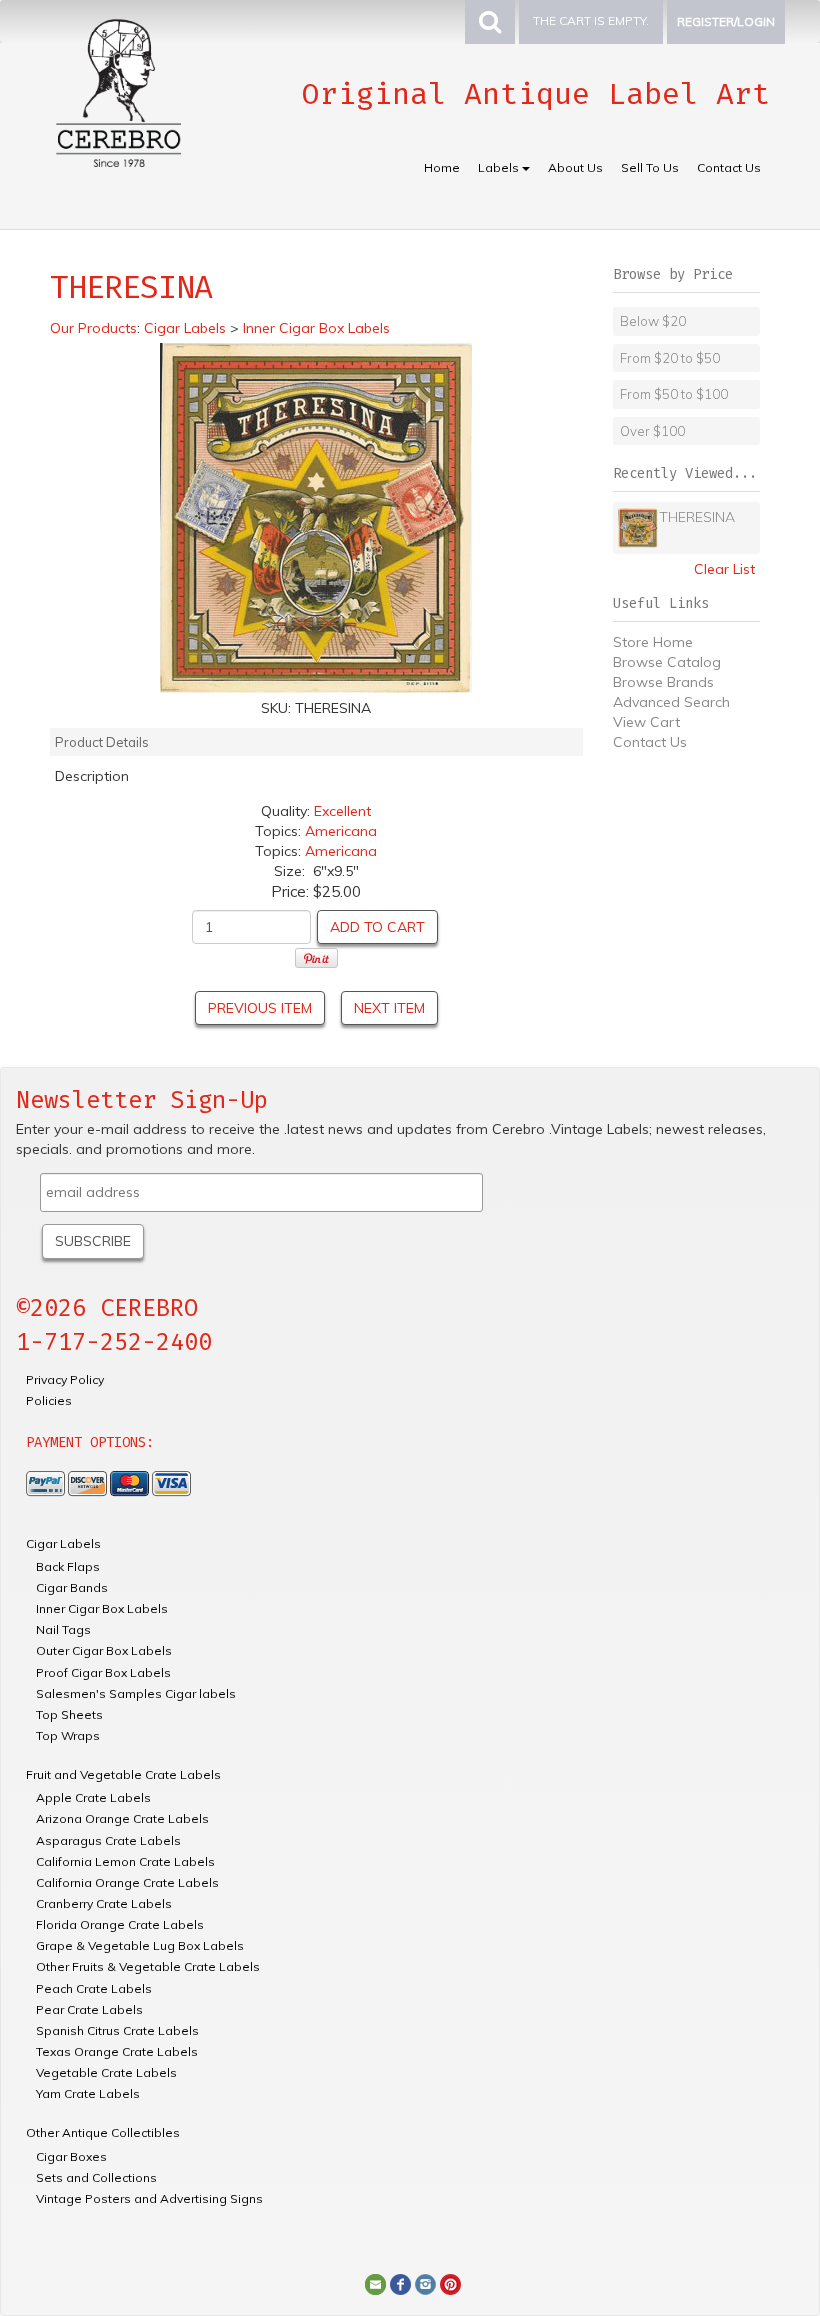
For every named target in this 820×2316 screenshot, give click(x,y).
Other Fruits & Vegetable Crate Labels (148, 1966)
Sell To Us (650, 167)
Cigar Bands (72, 1587)
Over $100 (652, 431)
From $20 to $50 (670, 358)
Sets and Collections (96, 2177)
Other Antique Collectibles (103, 2132)
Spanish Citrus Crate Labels (117, 2030)
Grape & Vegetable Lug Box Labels (140, 1945)
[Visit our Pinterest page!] (450, 2283)
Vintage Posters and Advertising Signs (149, 2198)
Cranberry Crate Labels (104, 1903)
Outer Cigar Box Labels (104, 1650)
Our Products (93, 328)
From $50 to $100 (674, 394)
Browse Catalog (667, 662)
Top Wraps (68, 1735)
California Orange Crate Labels (127, 1882)
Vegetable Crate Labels (106, 2072)
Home (442, 167)
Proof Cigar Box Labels (103, 1672)
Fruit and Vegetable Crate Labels (123, 1774)
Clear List (724, 569)
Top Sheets (69, 1714)
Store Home (653, 642)
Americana (341, 831)
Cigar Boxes (71, 2156)
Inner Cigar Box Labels (102, 1608)
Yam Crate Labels (88, 2093)
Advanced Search (671, 702)
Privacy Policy (65, 1379)
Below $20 (653, 321)
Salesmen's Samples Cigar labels (136, 1693)
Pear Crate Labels (89, 2009)
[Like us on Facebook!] (400, 2283)
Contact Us (729, 167)
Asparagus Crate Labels (108, 1840)
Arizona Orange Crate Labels (122, 1818)
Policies (49, 1400)
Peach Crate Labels (94, 1988)
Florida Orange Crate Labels (120, 1924)
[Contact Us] (375, 2283)
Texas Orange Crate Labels (117, 2051)
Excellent (342, 811)
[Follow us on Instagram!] (425, 2283)
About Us (575, 167)
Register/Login (726, 21)
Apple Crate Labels (93, 1797)
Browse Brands (663, 682)
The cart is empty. (591, 20)
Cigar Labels (63, 1543)
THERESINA (697, 517)
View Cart (646, 722)
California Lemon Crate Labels (125, 1861)
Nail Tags (63, 1629)
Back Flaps (68, 1566)
